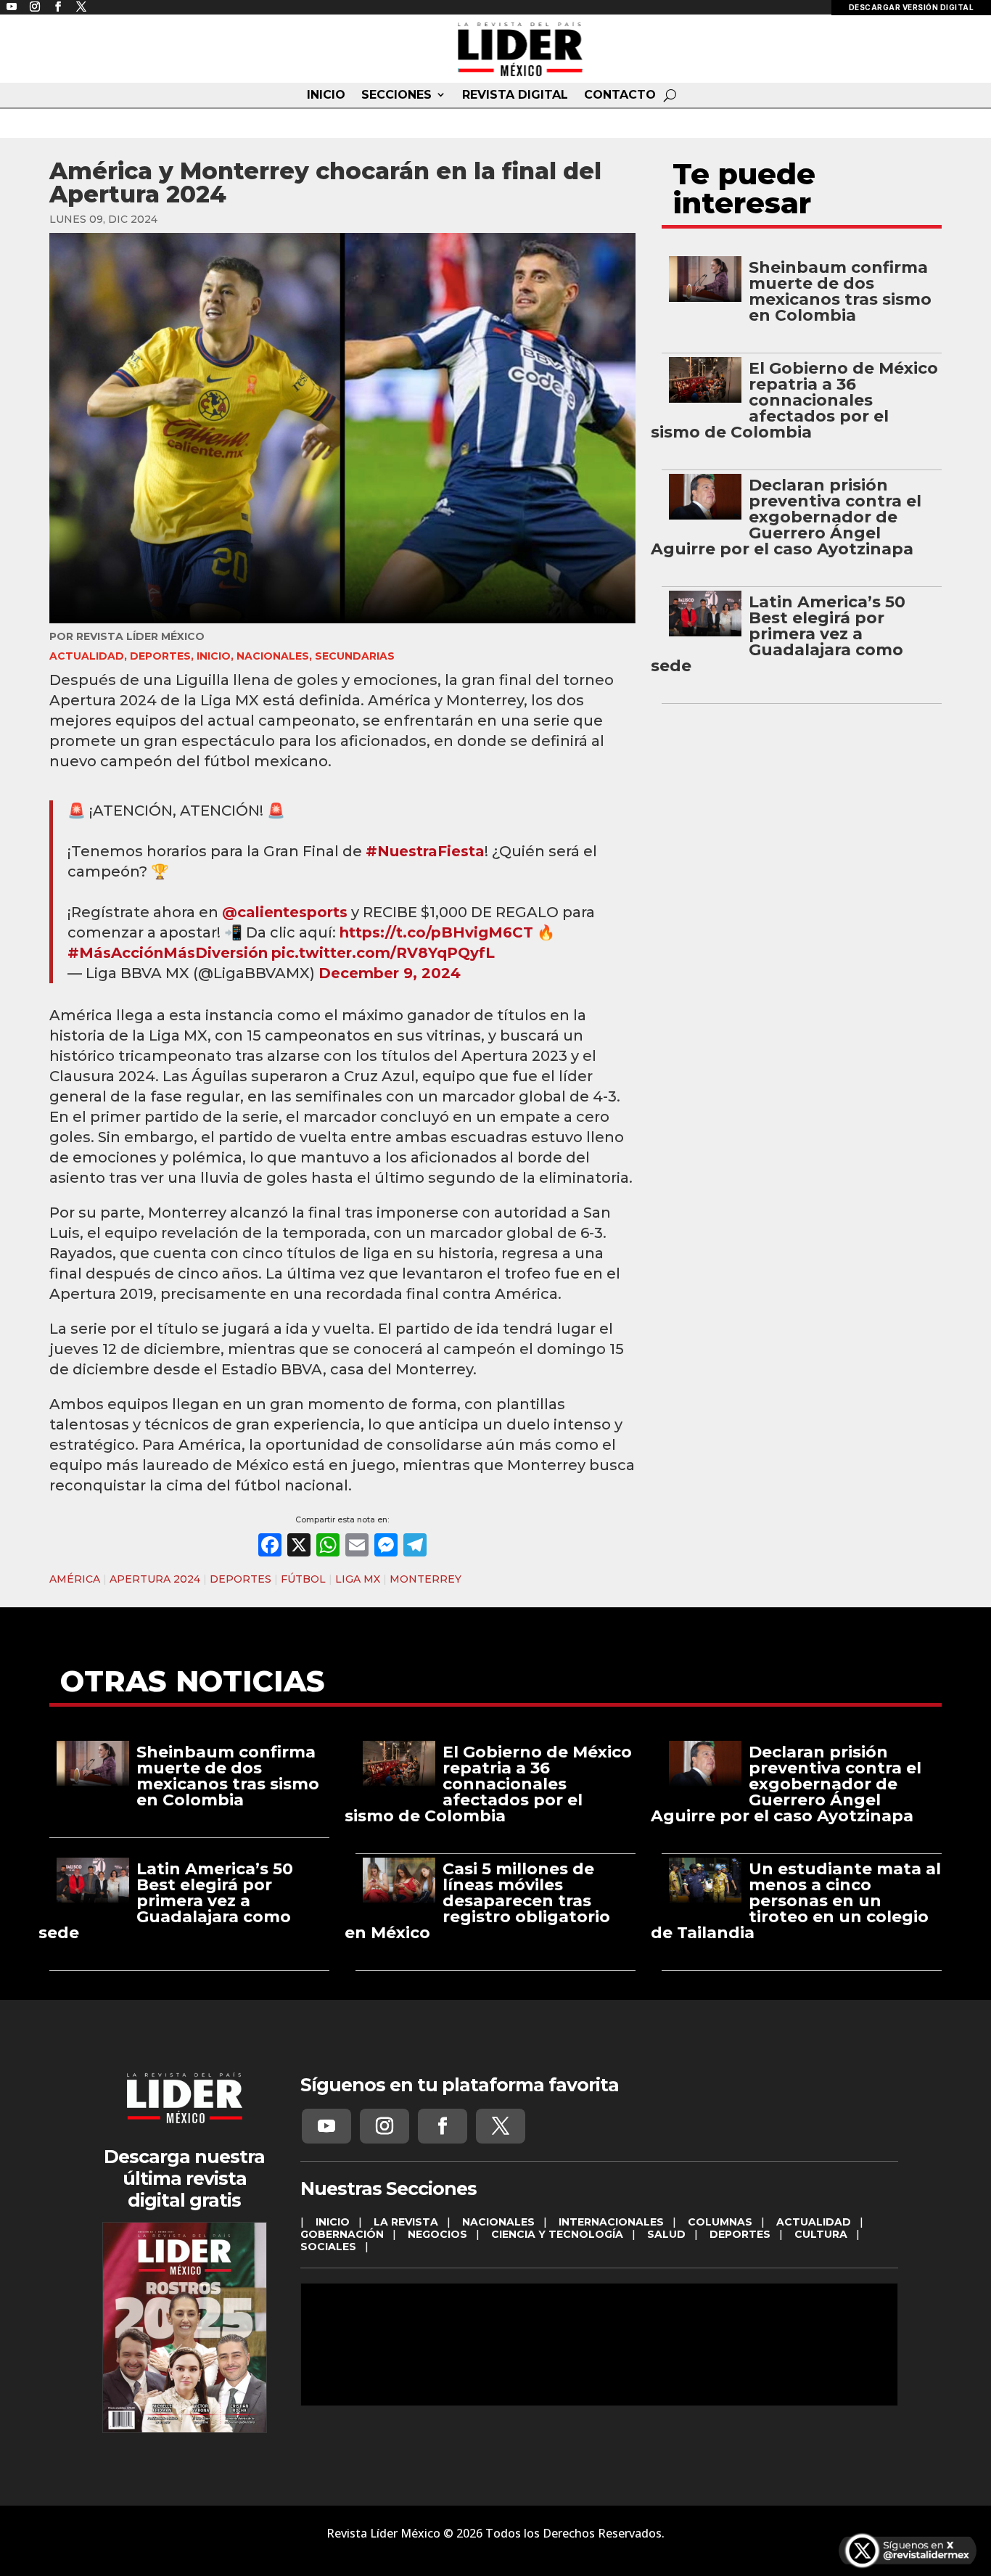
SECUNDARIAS (355, 656)
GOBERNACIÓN (342, 2234)
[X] (299, 1547)
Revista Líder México (140, 636)
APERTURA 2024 (155, 1579)
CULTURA (821, 2234)
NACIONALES (273, 656)
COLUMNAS (720, 2222)
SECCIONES (396, 95)
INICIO (326, 95)
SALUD (666, 2234)
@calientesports (285, 912)
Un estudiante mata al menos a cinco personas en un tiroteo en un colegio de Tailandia (796, 1901)
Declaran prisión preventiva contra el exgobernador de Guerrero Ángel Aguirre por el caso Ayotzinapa (786, 517)
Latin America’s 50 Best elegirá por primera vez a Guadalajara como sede (778, 634)
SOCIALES (328, 2247)
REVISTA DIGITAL (515, 95)
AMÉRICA (75, 1579)
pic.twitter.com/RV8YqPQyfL (383, 953)
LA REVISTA (406, 2222)
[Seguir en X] (501, 2126)
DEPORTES (160, 656)
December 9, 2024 (390, 973)
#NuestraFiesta (425, 851)
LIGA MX (358, 1579)
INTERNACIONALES (611, 2222)
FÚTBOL (303, 1579)
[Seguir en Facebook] (443, 2126)
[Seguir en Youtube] (326, 2126)
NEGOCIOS (437, 2234)
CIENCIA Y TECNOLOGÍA (557, 2234)
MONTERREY (425, 1579)
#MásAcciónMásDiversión (168, 953)
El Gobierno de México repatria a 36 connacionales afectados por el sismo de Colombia (794, 400)
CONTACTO (620, 95)
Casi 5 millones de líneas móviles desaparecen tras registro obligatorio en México (477, 1901)
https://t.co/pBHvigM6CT (436, 932)
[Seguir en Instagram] (385, 2126)
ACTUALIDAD (87, 656)
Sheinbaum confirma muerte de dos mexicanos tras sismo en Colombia (840, 291)
